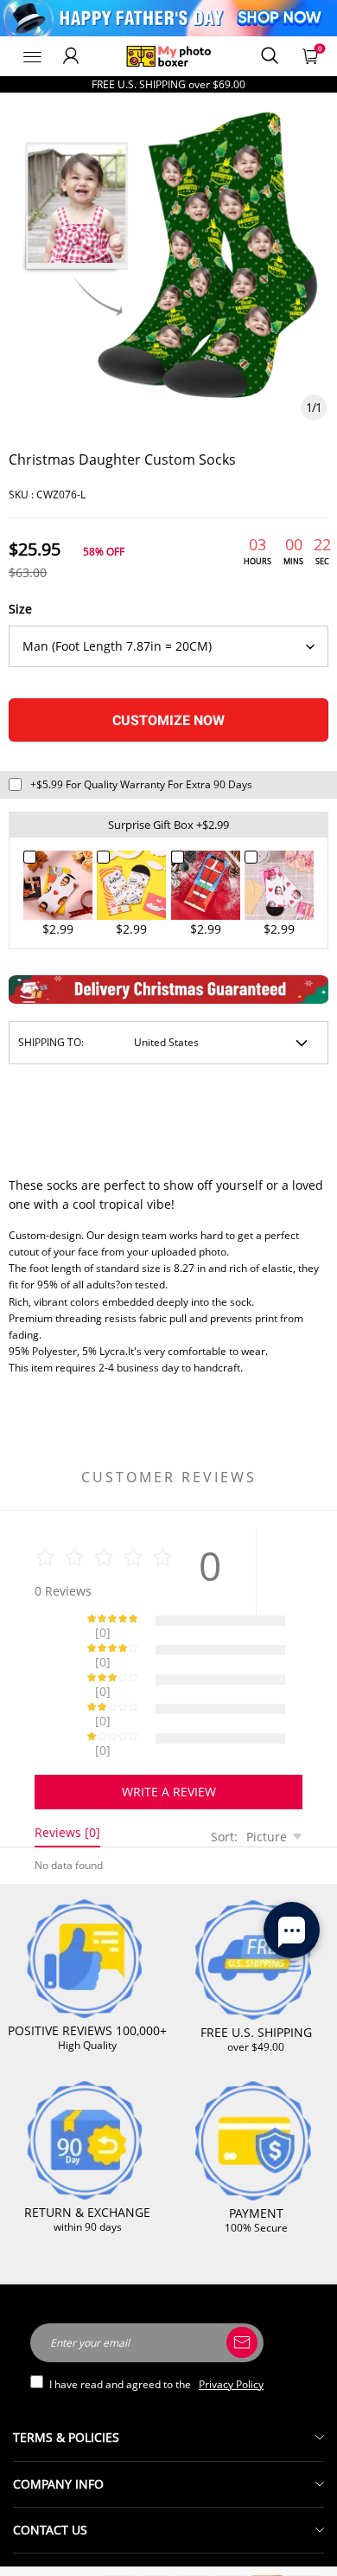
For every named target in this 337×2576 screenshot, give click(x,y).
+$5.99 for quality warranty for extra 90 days (141, 784)
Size (20, 609)
